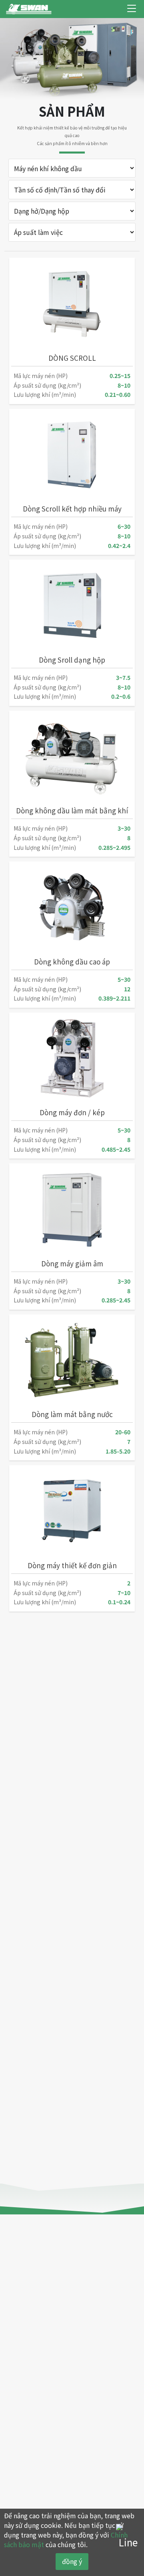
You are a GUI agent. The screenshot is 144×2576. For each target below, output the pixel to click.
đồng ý (72, 2561)
